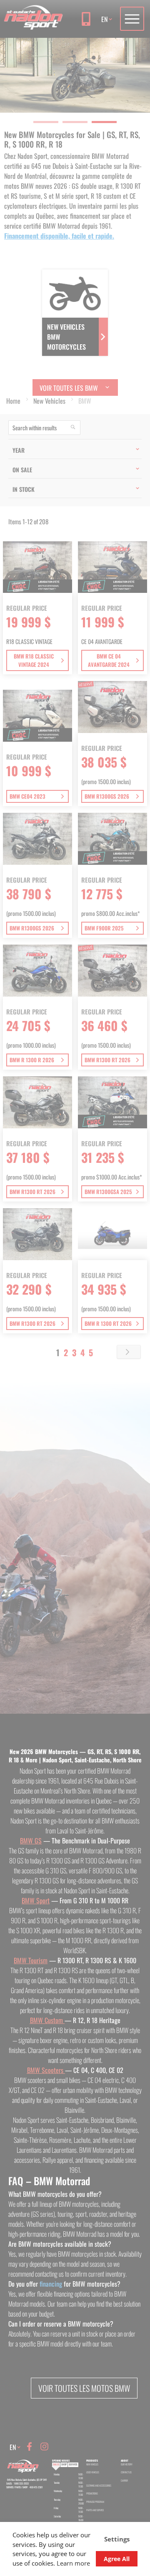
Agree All (117, 2559)
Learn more (73, 2563)
